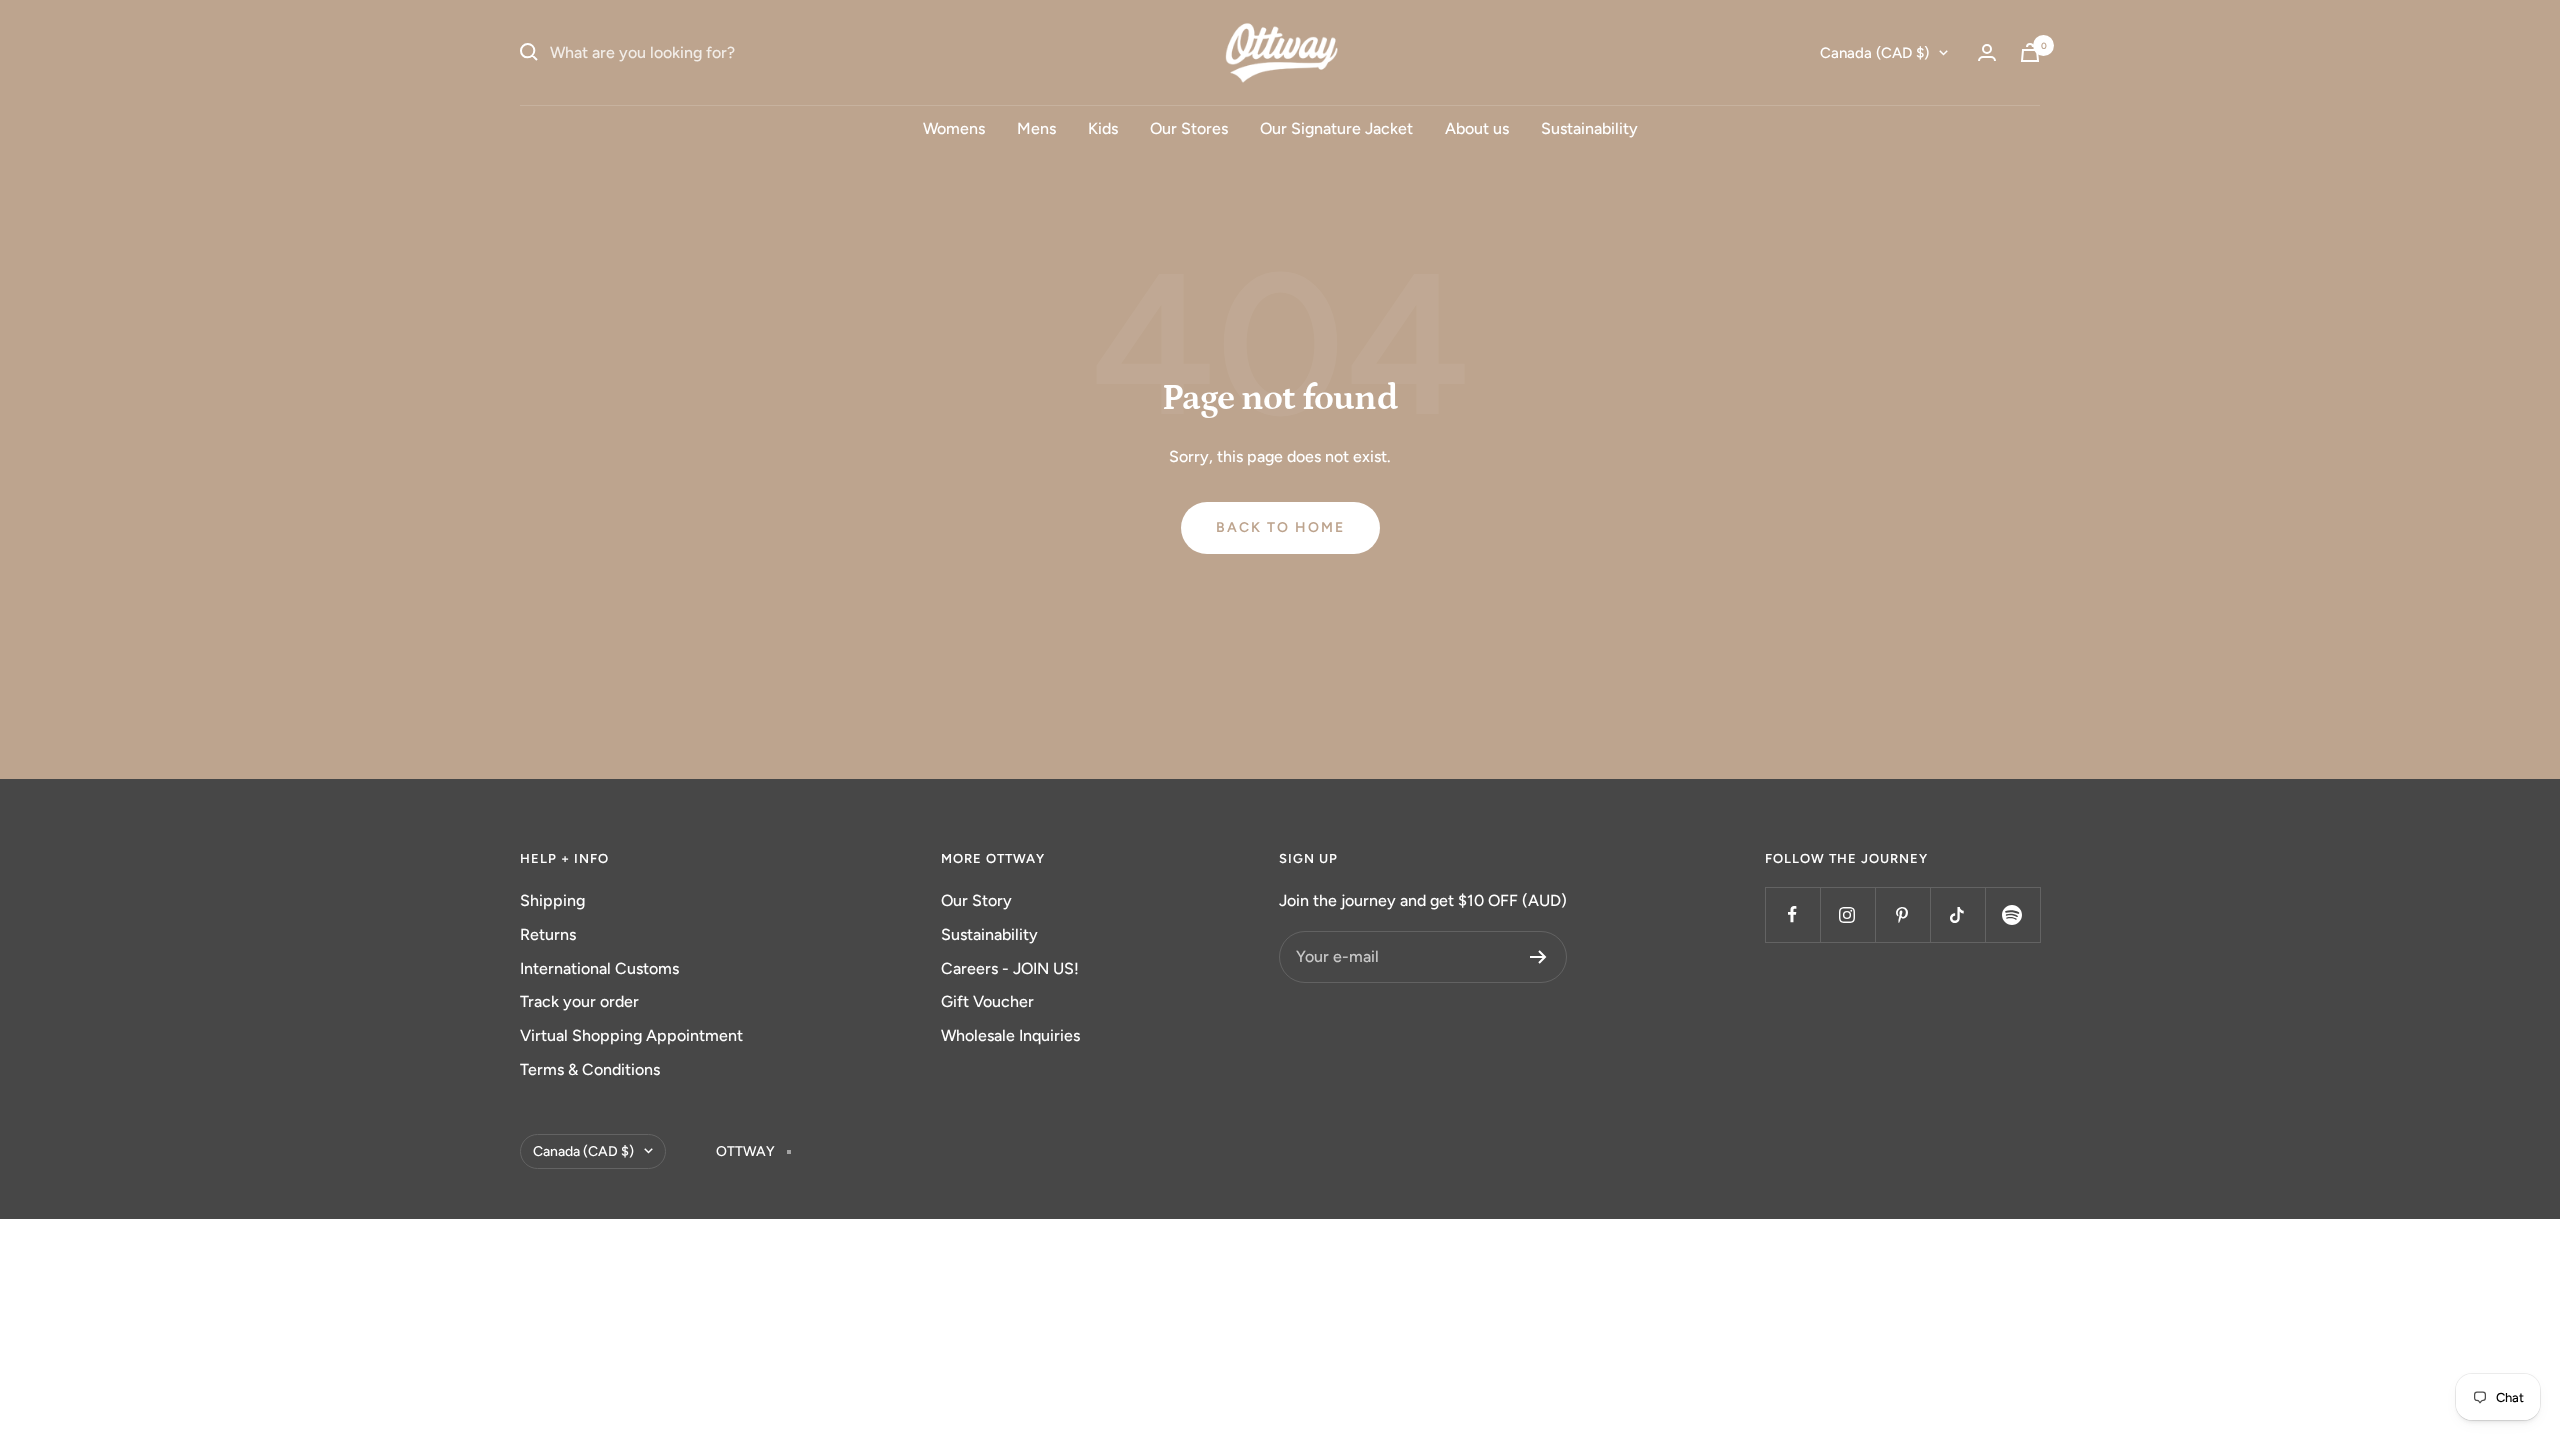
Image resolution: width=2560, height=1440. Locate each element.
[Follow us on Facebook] (1792, 914)
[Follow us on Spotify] (2012, 914)
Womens (954, 128)
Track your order (579, 1001)
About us (1477, 128)
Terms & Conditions (590, 1069)
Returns (548, 934)
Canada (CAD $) (1874, 53)
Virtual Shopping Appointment (631, 1035)
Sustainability (1589, 128)
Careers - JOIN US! (1010, 968)
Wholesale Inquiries (1010, 1035)
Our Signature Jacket (1336, 128)
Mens (1036, 128)
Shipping (552, 900)
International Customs (599, 968)
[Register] (1538, 957)
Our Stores (1189, 128)
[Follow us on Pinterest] (1902, 914)
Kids (1103, 128)
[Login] (1987, 52)
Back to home (1280, 527)
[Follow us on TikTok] (1957, 914)
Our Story (976, 900)
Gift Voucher (987, 1001)
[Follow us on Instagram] (1847, 914)
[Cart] (2030, 52)
